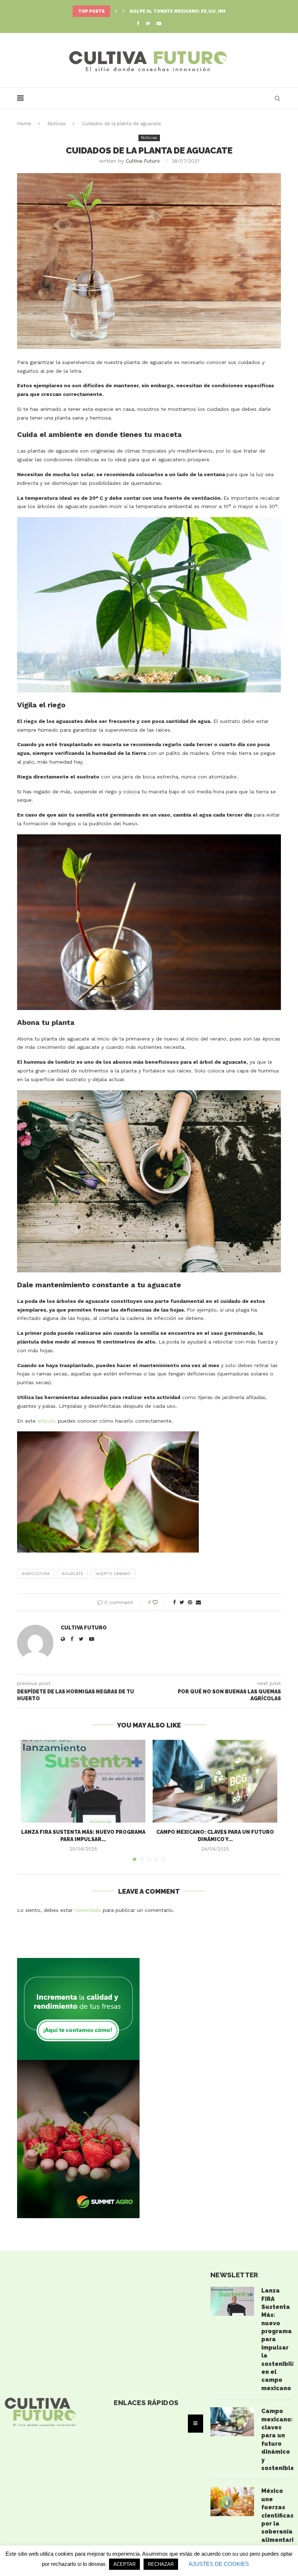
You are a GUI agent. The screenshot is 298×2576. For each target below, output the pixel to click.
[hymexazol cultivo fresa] (78, 1961)
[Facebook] (138, 23)
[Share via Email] (198, 1602)
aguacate (73, 1574)
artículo (47, 1421)
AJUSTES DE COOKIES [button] (219, 2564)
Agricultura (36, 1574)
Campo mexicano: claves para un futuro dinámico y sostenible (277, 2440)
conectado (88, 1910)
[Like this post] (160, 1602)
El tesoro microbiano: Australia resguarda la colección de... (211, 11)
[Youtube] (159, 23)
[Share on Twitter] (182, 1602)
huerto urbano (113, 1574)
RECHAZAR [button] (161, 2564)
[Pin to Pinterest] (190, 1602)
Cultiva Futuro (143, 161)
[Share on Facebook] (174, 1602)
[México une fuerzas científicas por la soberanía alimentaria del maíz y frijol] (232, 2502)
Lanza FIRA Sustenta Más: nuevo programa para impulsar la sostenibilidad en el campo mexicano (277, 2339)
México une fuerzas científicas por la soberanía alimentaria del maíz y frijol (277, 2523)
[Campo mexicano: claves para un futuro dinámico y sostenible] (215, 1781)
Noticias (57, 124)
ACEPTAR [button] (124, 2564)
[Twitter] (148, 23)
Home (24, 124)
